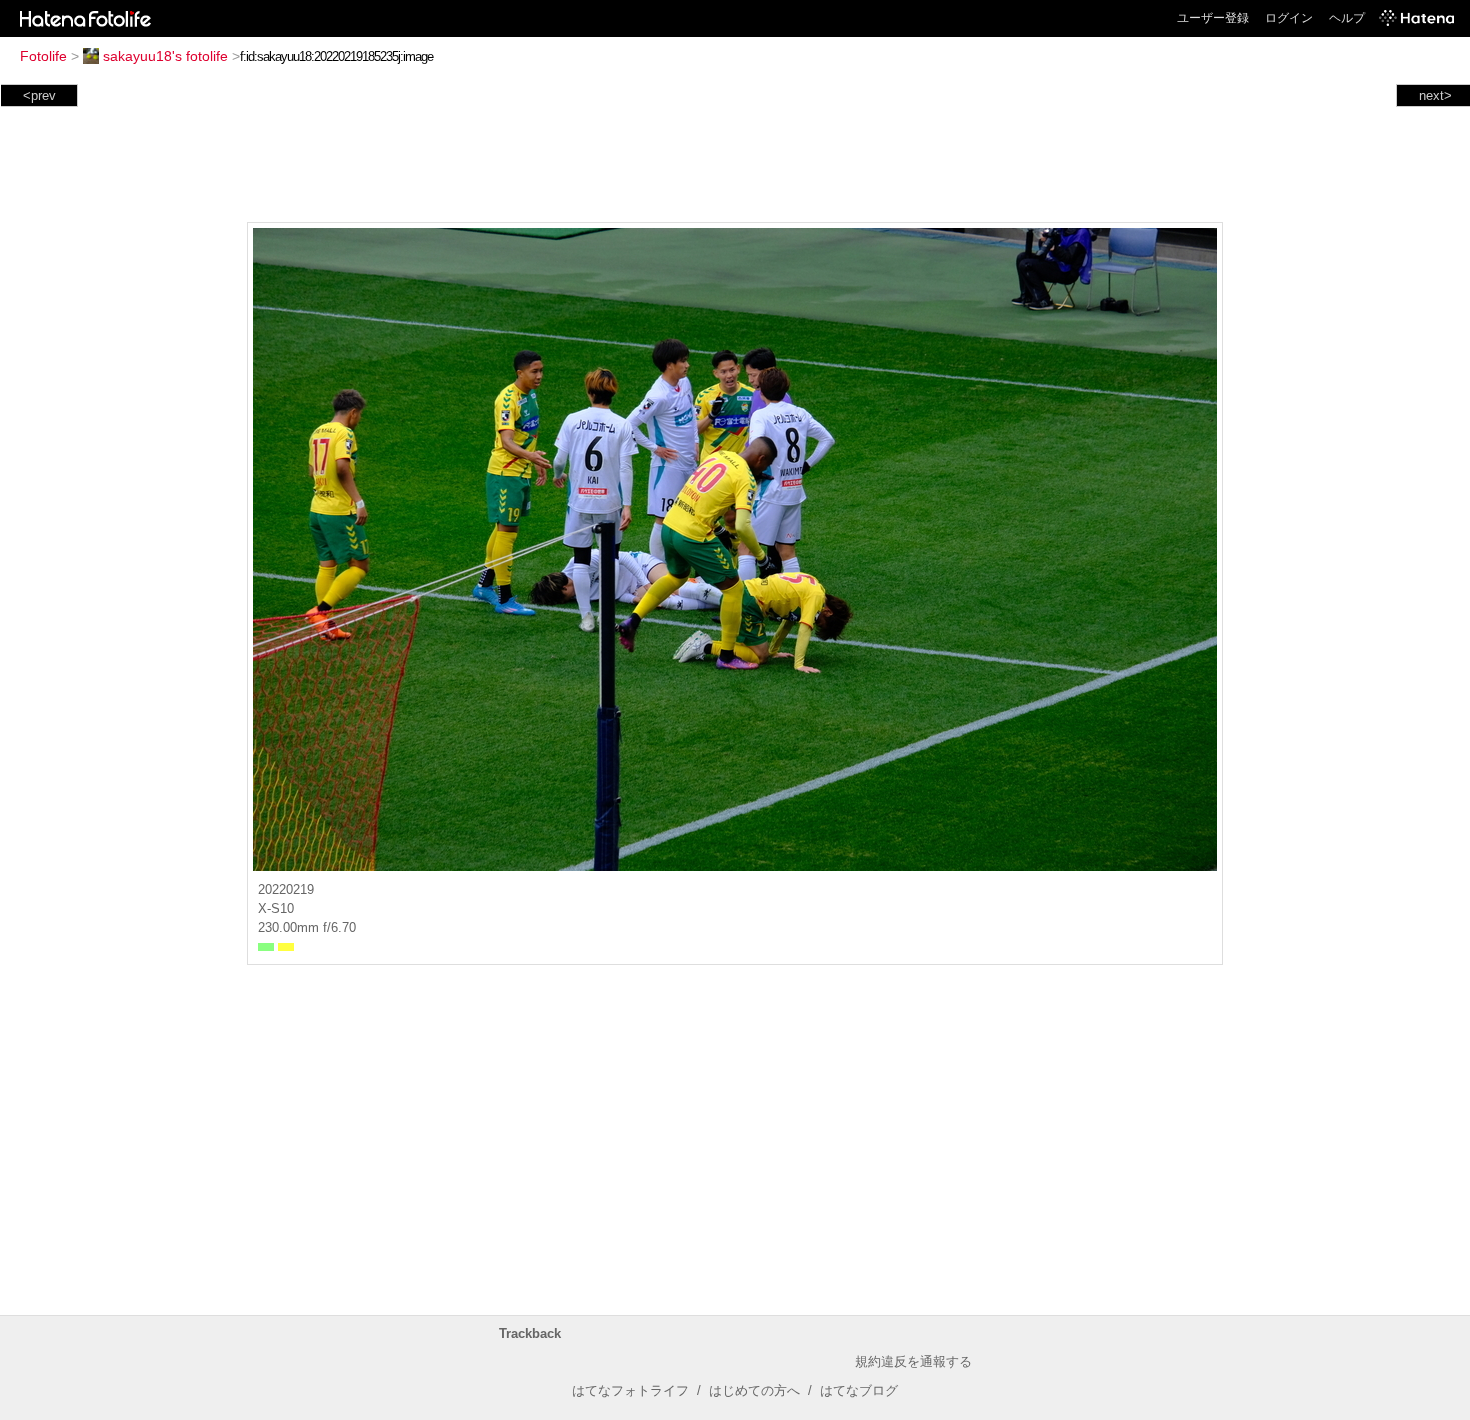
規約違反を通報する (913, 1361)
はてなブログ (859, 1390)
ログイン (1289, 18)
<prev (39, 95)
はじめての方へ (754, 1390)
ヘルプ (1347, 18)
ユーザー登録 (1213, 18)
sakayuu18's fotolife (165, 56)
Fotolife (43, 56)
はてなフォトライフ (630, 1390)
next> (1435, 95)
